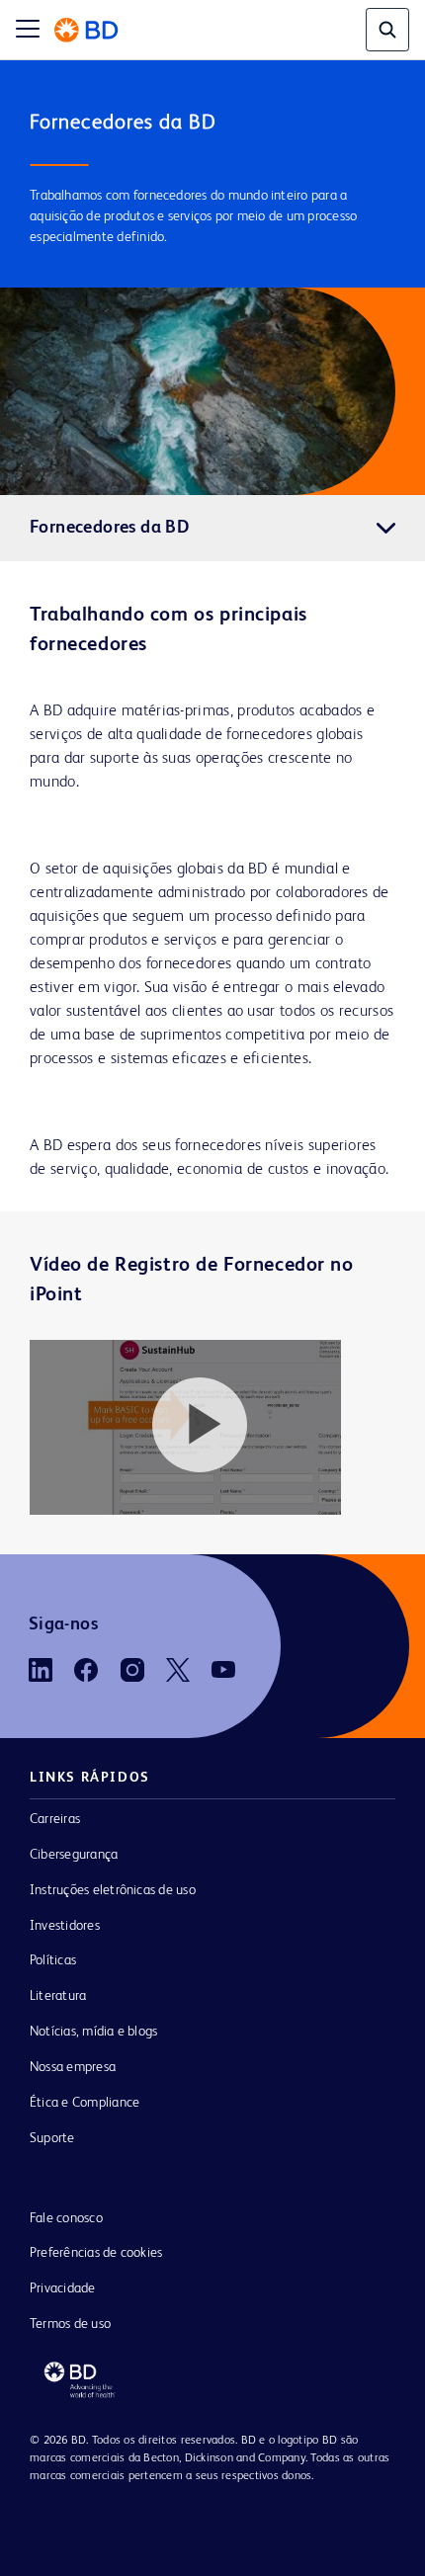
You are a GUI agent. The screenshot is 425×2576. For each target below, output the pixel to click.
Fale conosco (66, 2218)
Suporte (52, 2138)
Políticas (53, 1960)
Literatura (58, 1996)
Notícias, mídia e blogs (93, 2032)
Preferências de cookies (96, 2253)
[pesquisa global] (387, 30)
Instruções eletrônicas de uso (113, 1890)
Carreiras (55, 1819)
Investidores (65, 1926)
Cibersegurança (74, 1855)
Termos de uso (70, 2324)
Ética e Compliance (85, 2103)
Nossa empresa (73, 2067)
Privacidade (63, 2288)
